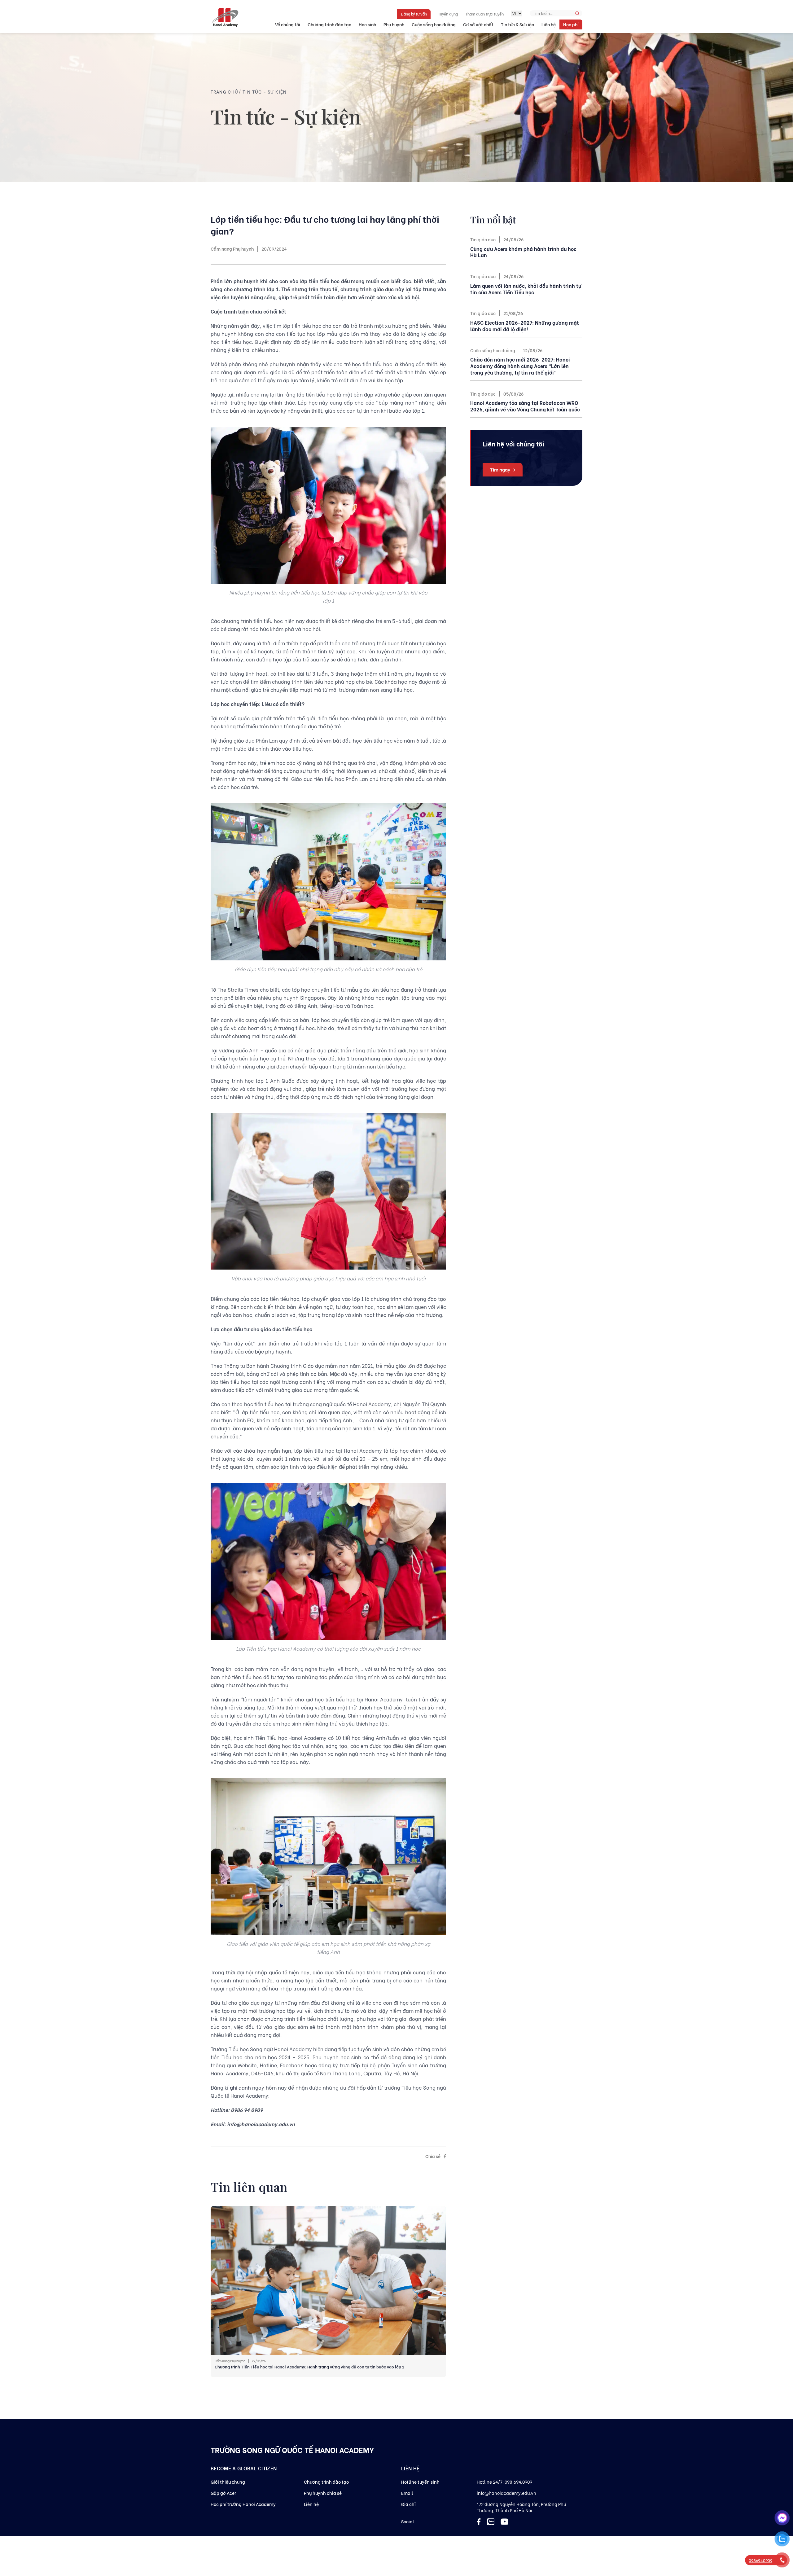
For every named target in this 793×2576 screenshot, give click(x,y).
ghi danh (240, 2087)
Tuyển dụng (448, 14)
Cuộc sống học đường (434, 24)
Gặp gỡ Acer (223, 2493)
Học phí (571, 24)
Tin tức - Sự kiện (265, 92)
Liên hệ (549, 24)
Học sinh (367, 24)
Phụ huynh (394, 24)
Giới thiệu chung (228, 2482)
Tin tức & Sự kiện (517, 24)
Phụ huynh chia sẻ (323, 2493)
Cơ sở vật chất (478, 24)
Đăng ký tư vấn (414, 14)
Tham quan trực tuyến (484, 14)
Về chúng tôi (288, 24)
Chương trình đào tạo (329, 24)
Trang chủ (225, 92)
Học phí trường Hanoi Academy (243, 2504)
